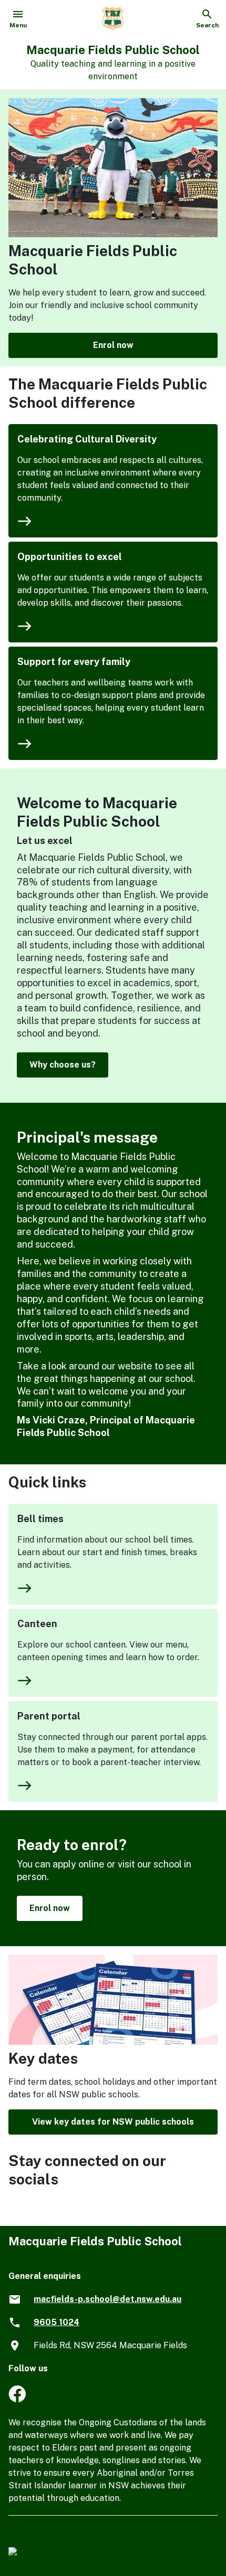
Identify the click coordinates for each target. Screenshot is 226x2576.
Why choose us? (63, 1065)
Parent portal (49, 1716)
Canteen (37, 1624)
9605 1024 (56, 2322)
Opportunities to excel (70, 557)
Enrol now (113, 345)
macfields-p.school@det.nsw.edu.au (107, 2299)
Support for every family (74, 662)
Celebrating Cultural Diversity (87, 439)
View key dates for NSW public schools (113, 2122)
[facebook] (17, 2399)
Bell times (40, 1519)
